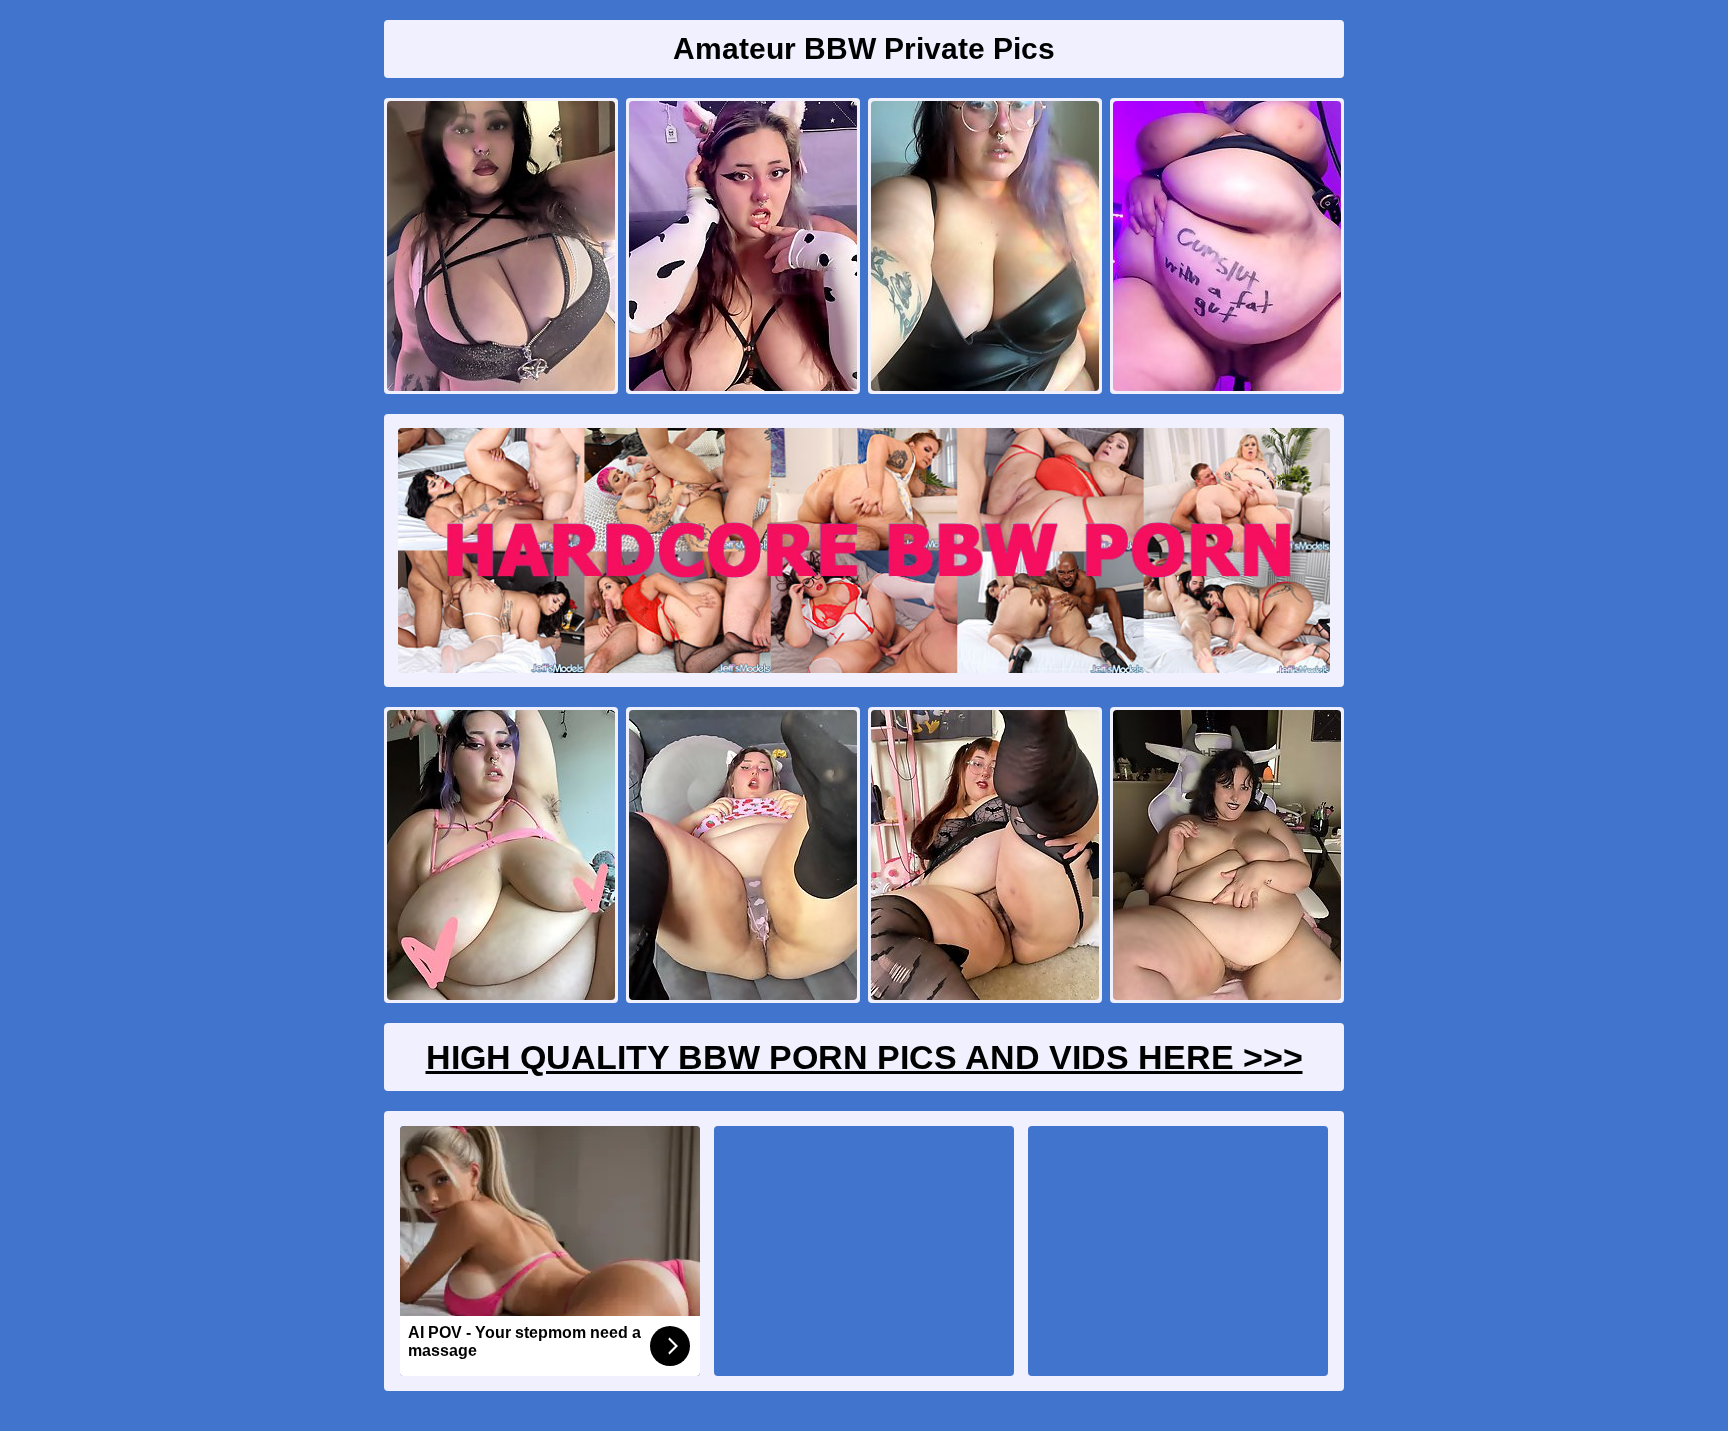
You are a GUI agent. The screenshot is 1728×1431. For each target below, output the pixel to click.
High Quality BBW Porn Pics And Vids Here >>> (864, 1057)
